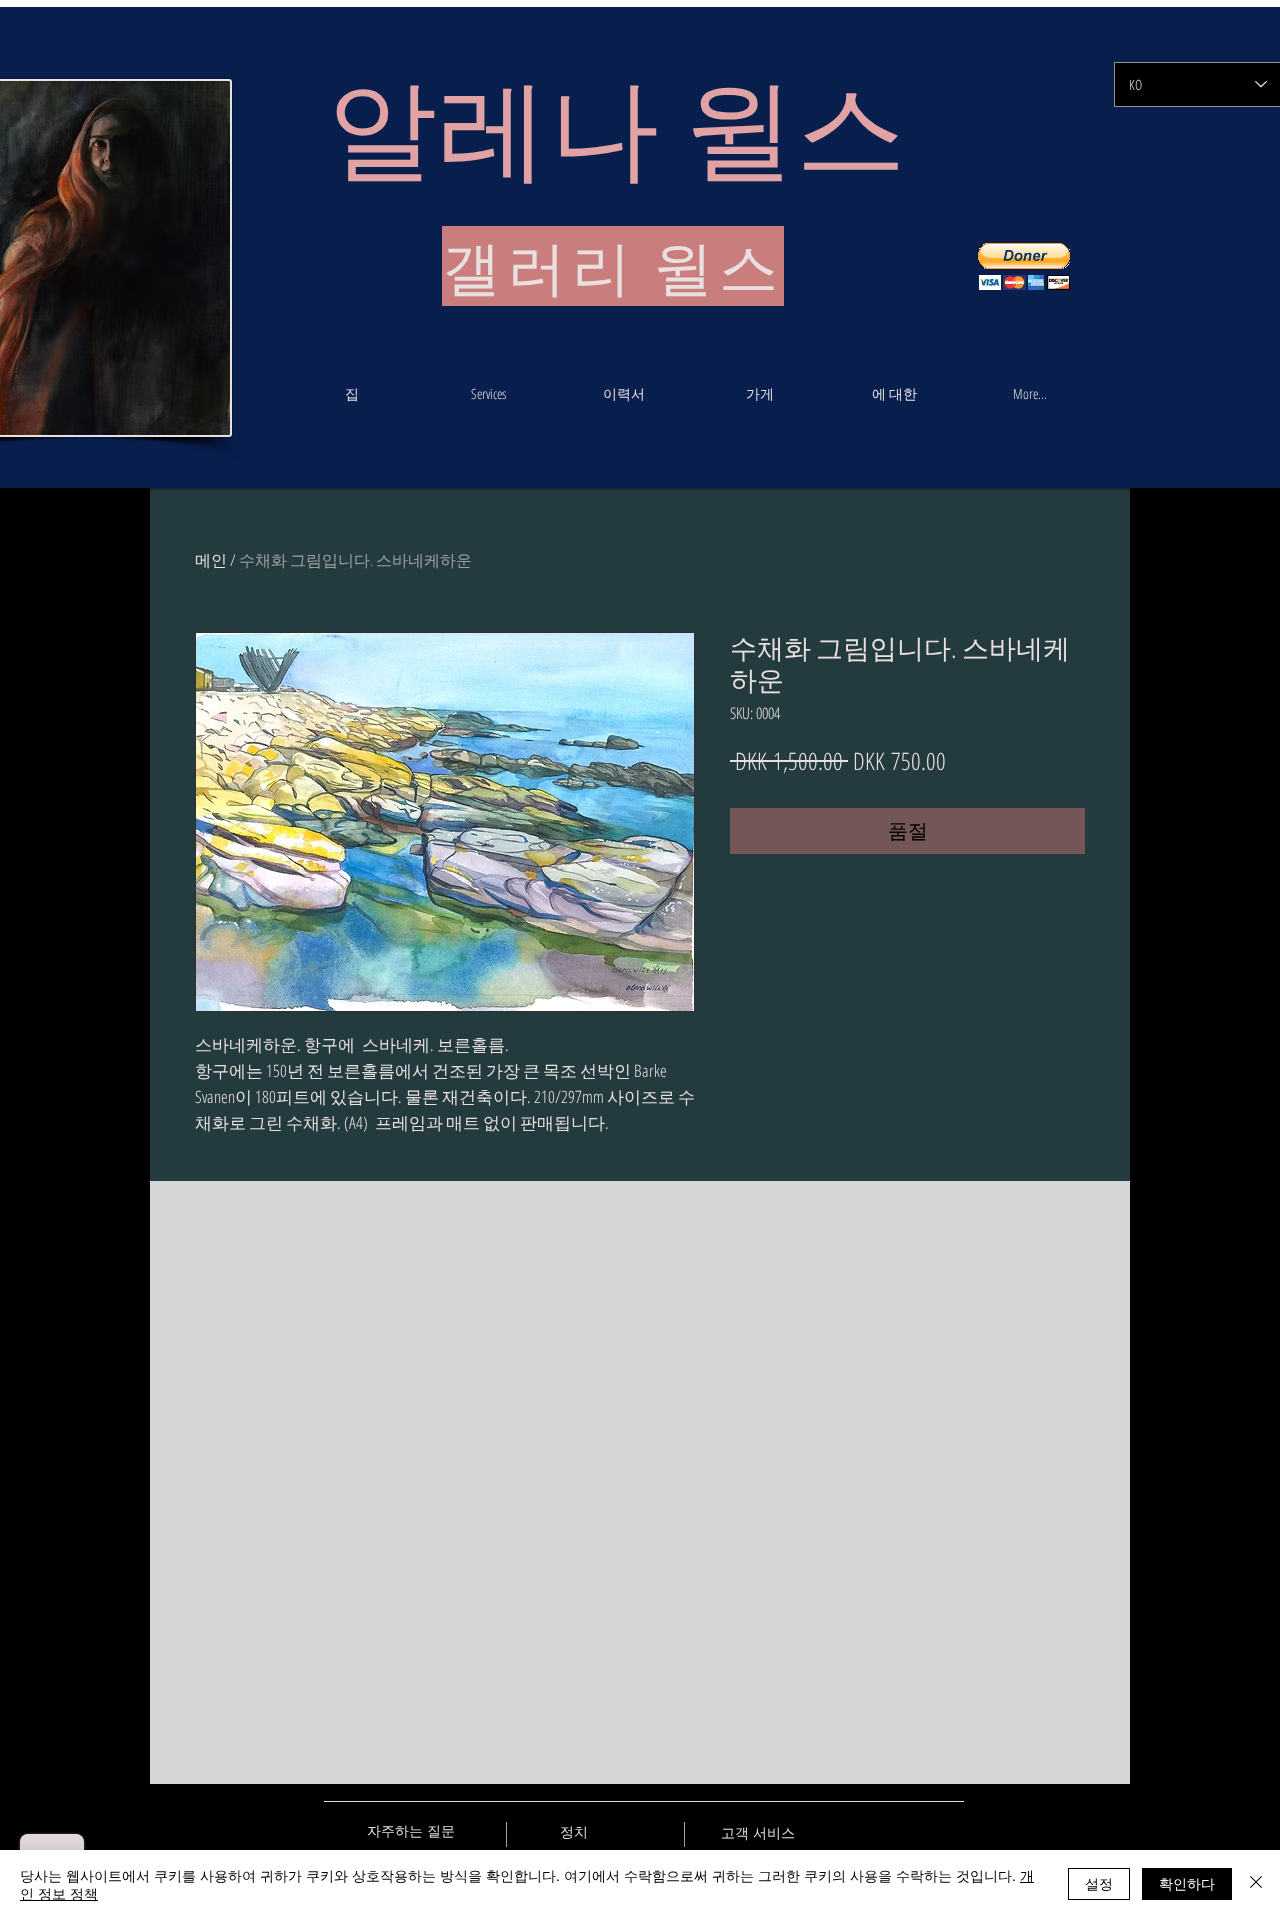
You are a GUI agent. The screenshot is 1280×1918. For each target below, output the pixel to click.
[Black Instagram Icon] (949, 1831)
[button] (1024, 266)
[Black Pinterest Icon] (914, 1831)
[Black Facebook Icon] (879, 1831)
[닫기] (1256, 1884)
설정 (1099, 1883)
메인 (211, 560)
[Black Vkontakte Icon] (844, 1831)
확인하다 (1187, 1883)
